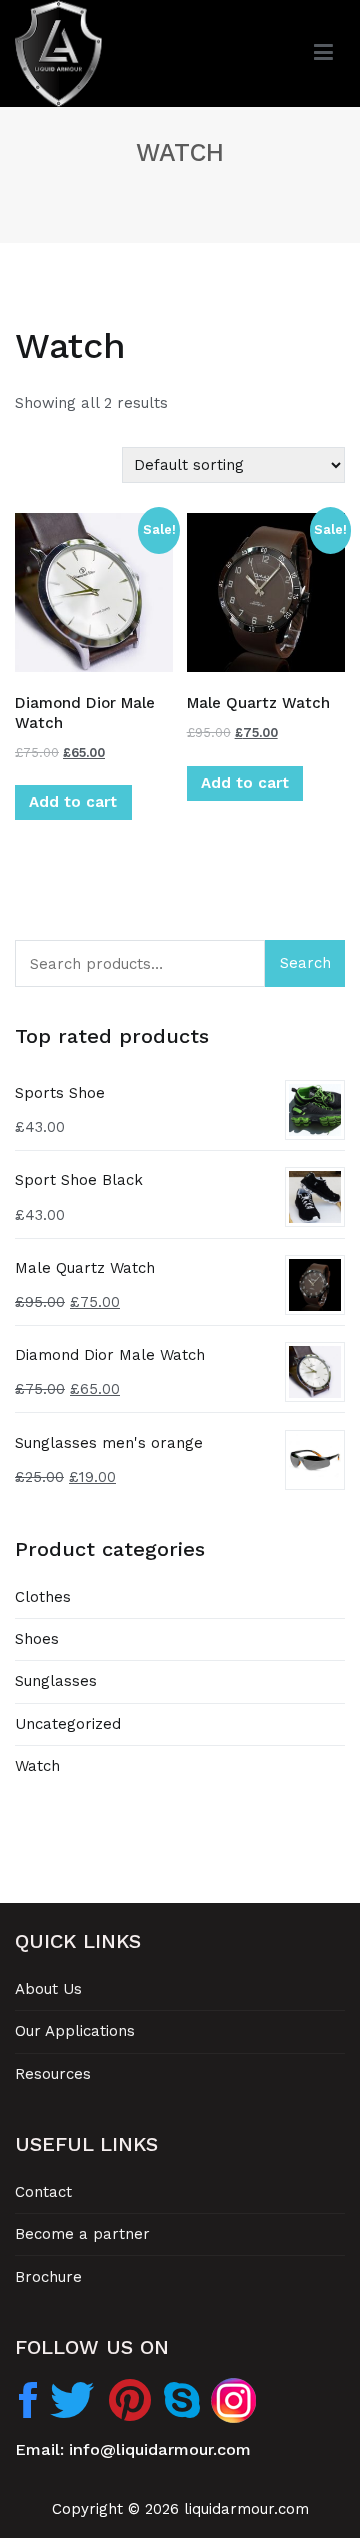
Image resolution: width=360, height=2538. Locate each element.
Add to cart (73, 802)
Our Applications (75, 2031)
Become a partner (82, 2234)
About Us (48, 1989)
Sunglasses (56, 1681)
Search (305, 963)
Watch (37, 1766)
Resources (53, 2074)
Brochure (48, 2277)
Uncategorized (68, 1724)
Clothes (43, 1597)
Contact (43, 2192)
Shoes (37, 1639)
